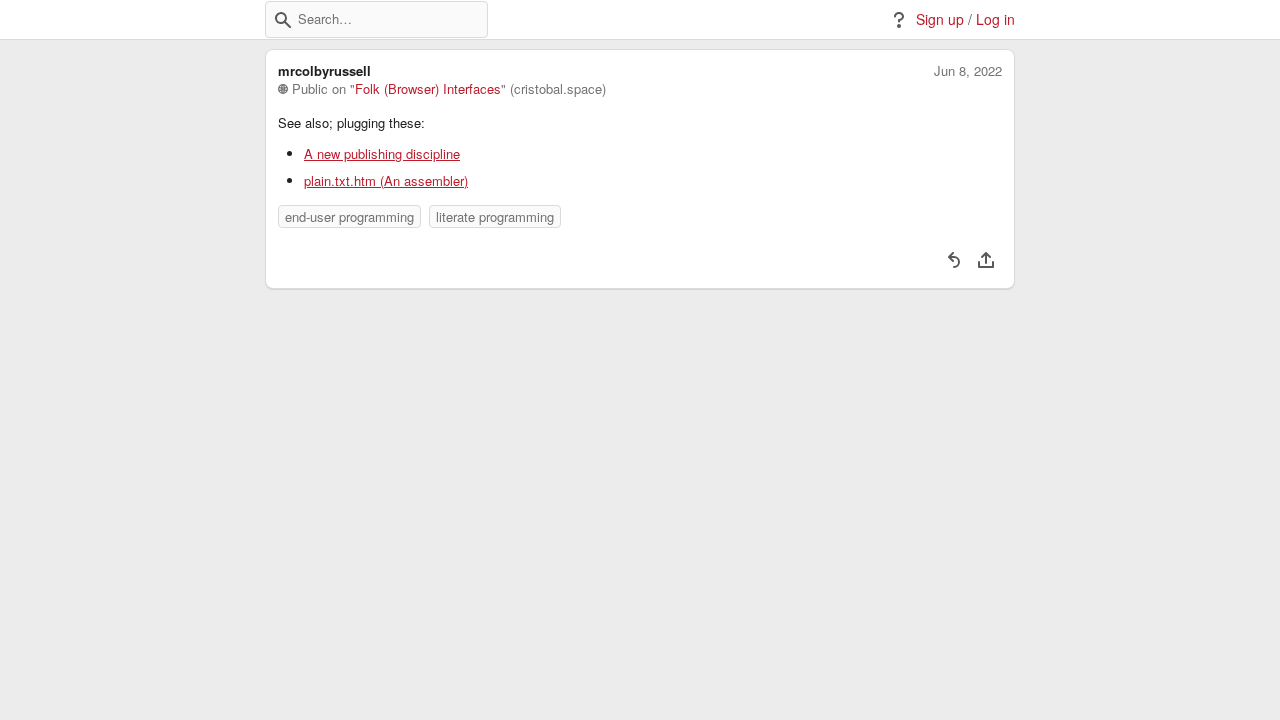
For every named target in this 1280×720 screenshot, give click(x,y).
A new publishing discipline (382, 154)
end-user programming (349, 216)
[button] (283, 20)
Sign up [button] (940, 19)
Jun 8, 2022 (968, 71)
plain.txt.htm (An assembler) (386, 181)
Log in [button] (995, 19)
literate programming (495, 216)
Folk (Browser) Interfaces (428, 89)
